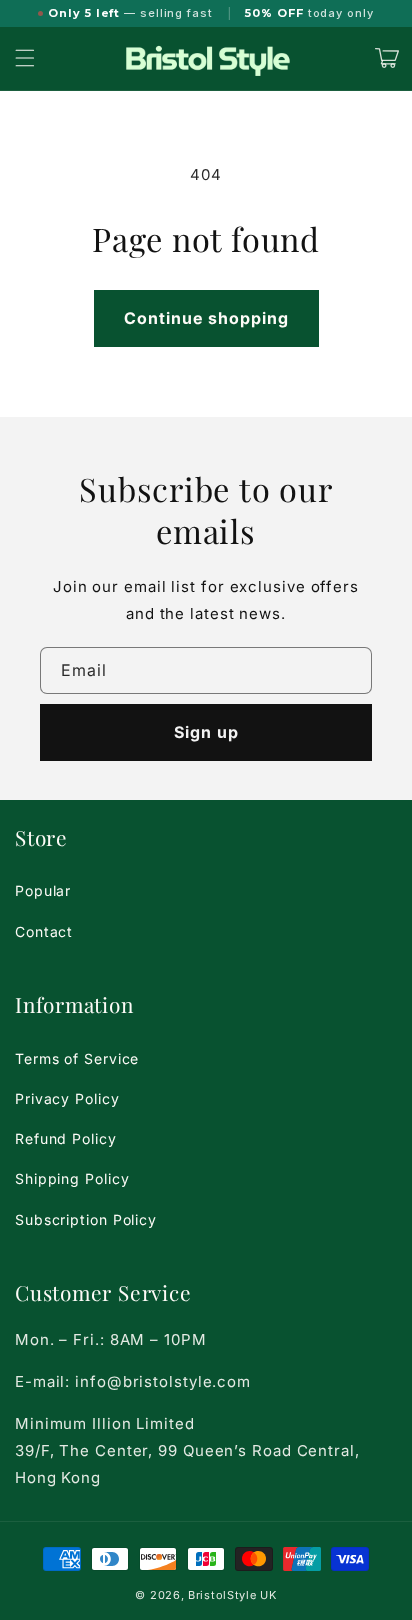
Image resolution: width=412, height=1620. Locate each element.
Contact (44, 931)
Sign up (206, 732)
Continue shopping (206, 318)
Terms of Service (77, 1058)
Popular (43, 890)
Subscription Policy (86, 1219)
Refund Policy (66, 1138)
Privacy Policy (67, 1098)
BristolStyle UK (232, 1595)
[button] (25, 58)
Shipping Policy (72, 1178)
